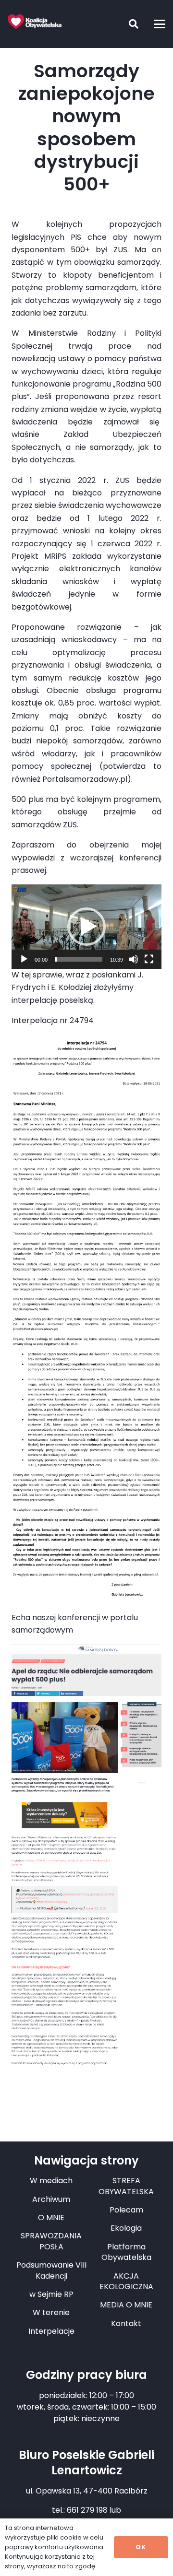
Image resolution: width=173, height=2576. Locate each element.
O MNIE (51, 2217)
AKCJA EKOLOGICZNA (126, 2281)
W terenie (51, 2312)
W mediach (51, 2181)
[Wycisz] (134, 959)
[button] (126, 24)
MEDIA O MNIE (126, 2305)
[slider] (79, 959)
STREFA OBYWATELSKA (126, 2186)
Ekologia (126, 2228)
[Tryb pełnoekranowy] (149, 959)
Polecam (126, 2210)
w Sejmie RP (51, 2294)
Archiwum (51, 2199)
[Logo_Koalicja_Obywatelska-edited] (35, 22)
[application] (86, 927)
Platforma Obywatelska (126, 2252)
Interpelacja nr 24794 (53, 1020)
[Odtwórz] (24, 959)
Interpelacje (51, 2331)
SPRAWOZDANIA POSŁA (51, 2241)
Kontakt (126, 2323)
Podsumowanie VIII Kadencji (51, 2270)
